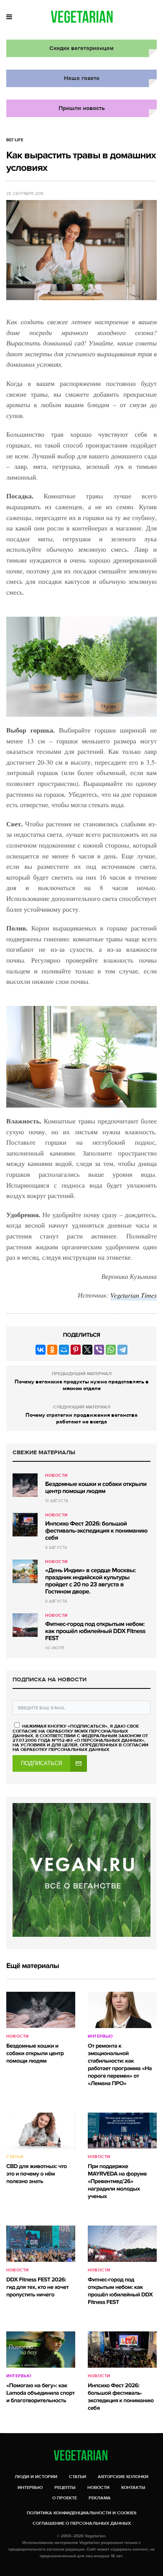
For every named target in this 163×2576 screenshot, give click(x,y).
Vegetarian (126, 1295)
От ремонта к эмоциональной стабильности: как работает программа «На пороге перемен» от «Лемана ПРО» (120, 2065)
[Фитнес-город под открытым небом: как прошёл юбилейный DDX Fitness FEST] (25, 1625)
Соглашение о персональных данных (82, 2523)
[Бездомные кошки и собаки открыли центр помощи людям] (25, 1485)
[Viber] (99, 1350)
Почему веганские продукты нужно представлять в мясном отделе (82, 1385)
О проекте (65, 2498)
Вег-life (15, 140)
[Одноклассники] (52, 1350)
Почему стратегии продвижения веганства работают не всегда (81, 1418)
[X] (87, 1350)
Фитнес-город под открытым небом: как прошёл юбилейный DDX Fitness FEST (95, 1631)
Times (149, 1295)
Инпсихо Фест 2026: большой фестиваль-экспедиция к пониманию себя (96, 1531)
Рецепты (65, 2487)
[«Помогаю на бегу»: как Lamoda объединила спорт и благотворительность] (41, 2350)
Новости (56, 1476)
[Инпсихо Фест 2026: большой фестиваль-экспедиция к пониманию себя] (25, 1525)
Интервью (100, 2036)
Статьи (15, 2157)
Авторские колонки (123, 2477)
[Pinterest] (76, 1350)
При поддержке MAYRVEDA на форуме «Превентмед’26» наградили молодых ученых (117, 2182)
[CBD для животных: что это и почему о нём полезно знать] (41, 2131)
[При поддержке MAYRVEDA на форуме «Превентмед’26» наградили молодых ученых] (122, 2131)
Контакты (133, 2487)
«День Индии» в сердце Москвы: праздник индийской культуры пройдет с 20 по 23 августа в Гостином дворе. (90, 1581)
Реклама (100, 2498)
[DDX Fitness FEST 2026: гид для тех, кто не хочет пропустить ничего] (41, 2244)
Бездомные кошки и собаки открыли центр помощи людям (96, 1488)
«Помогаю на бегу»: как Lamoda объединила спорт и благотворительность (40, 2393)
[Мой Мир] (64, 1350)
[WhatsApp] (111, 1350)
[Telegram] (122, 1350)
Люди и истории (36, 2477)
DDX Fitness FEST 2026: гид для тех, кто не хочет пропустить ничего (37, 2287)
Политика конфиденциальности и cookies (82, 2513)
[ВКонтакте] (41, 1350)
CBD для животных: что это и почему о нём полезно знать (37, 2174)
